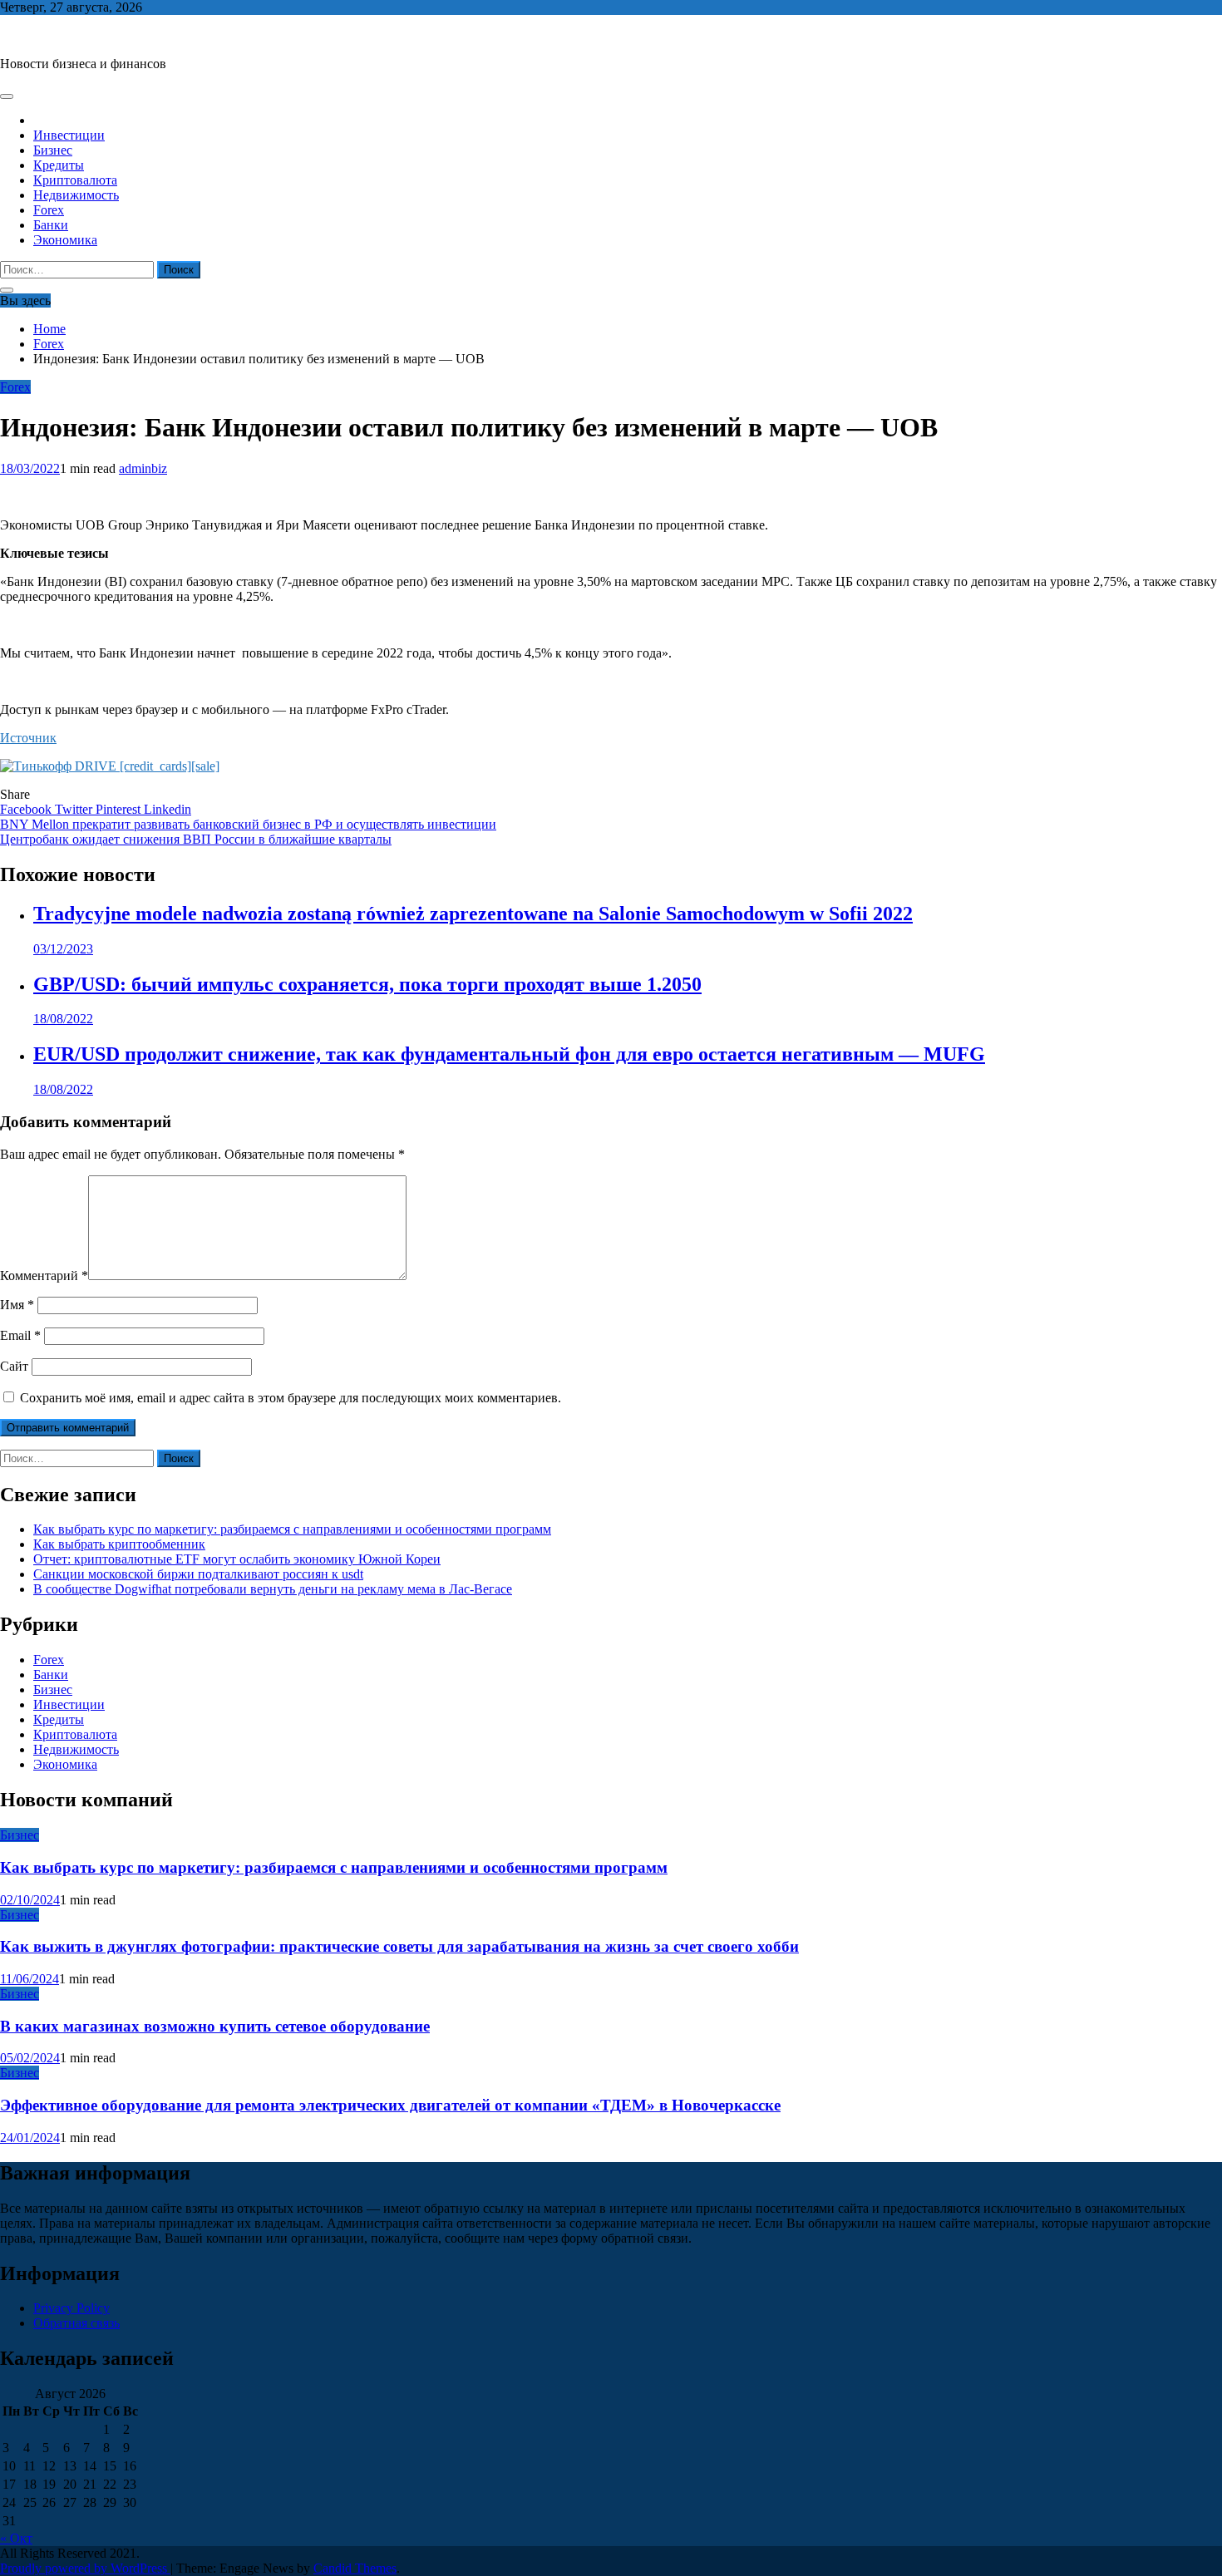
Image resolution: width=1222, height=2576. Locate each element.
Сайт (14, 1366)
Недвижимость (76, 195)
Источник (28, 738)
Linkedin (168, 809)
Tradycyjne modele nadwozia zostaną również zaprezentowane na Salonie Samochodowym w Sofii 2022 (473, 914)
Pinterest (120, 809)
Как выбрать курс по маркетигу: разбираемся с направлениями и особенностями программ (292, 1529)
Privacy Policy (71, 2308)
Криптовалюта (75, 180)
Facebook (27, 809)
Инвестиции (69, 135)
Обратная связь (76, 2323)
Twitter (75, 809)
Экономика (65, 240)
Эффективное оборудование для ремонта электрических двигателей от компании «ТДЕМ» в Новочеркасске (390, 2105)
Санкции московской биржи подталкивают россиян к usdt (198, 1574)
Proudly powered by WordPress (85, 2568)
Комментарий (44, 1276)
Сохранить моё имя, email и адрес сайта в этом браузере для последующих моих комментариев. (291, 1398)
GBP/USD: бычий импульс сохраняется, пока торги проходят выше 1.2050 (367, 984)
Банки (51, 225)
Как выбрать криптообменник (119, 1544)
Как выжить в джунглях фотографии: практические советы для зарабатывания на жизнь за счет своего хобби (399, 1946)
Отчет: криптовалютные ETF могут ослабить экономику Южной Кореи (237, 1559)
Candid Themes (355, 2568)
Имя (17, 1305)
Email (20, 1335)
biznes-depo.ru (39, 35)
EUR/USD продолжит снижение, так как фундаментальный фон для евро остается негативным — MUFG (509, 1054)
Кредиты (59, 165)
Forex (49, 210)
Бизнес (53, 150)
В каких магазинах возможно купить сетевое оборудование (215, 2026)
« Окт (16, 2538)
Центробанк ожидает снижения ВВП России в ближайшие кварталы (196, 839)
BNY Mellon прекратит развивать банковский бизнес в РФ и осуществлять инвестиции (248, 824)
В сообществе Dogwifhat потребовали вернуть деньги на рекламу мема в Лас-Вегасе (273, 1589)
